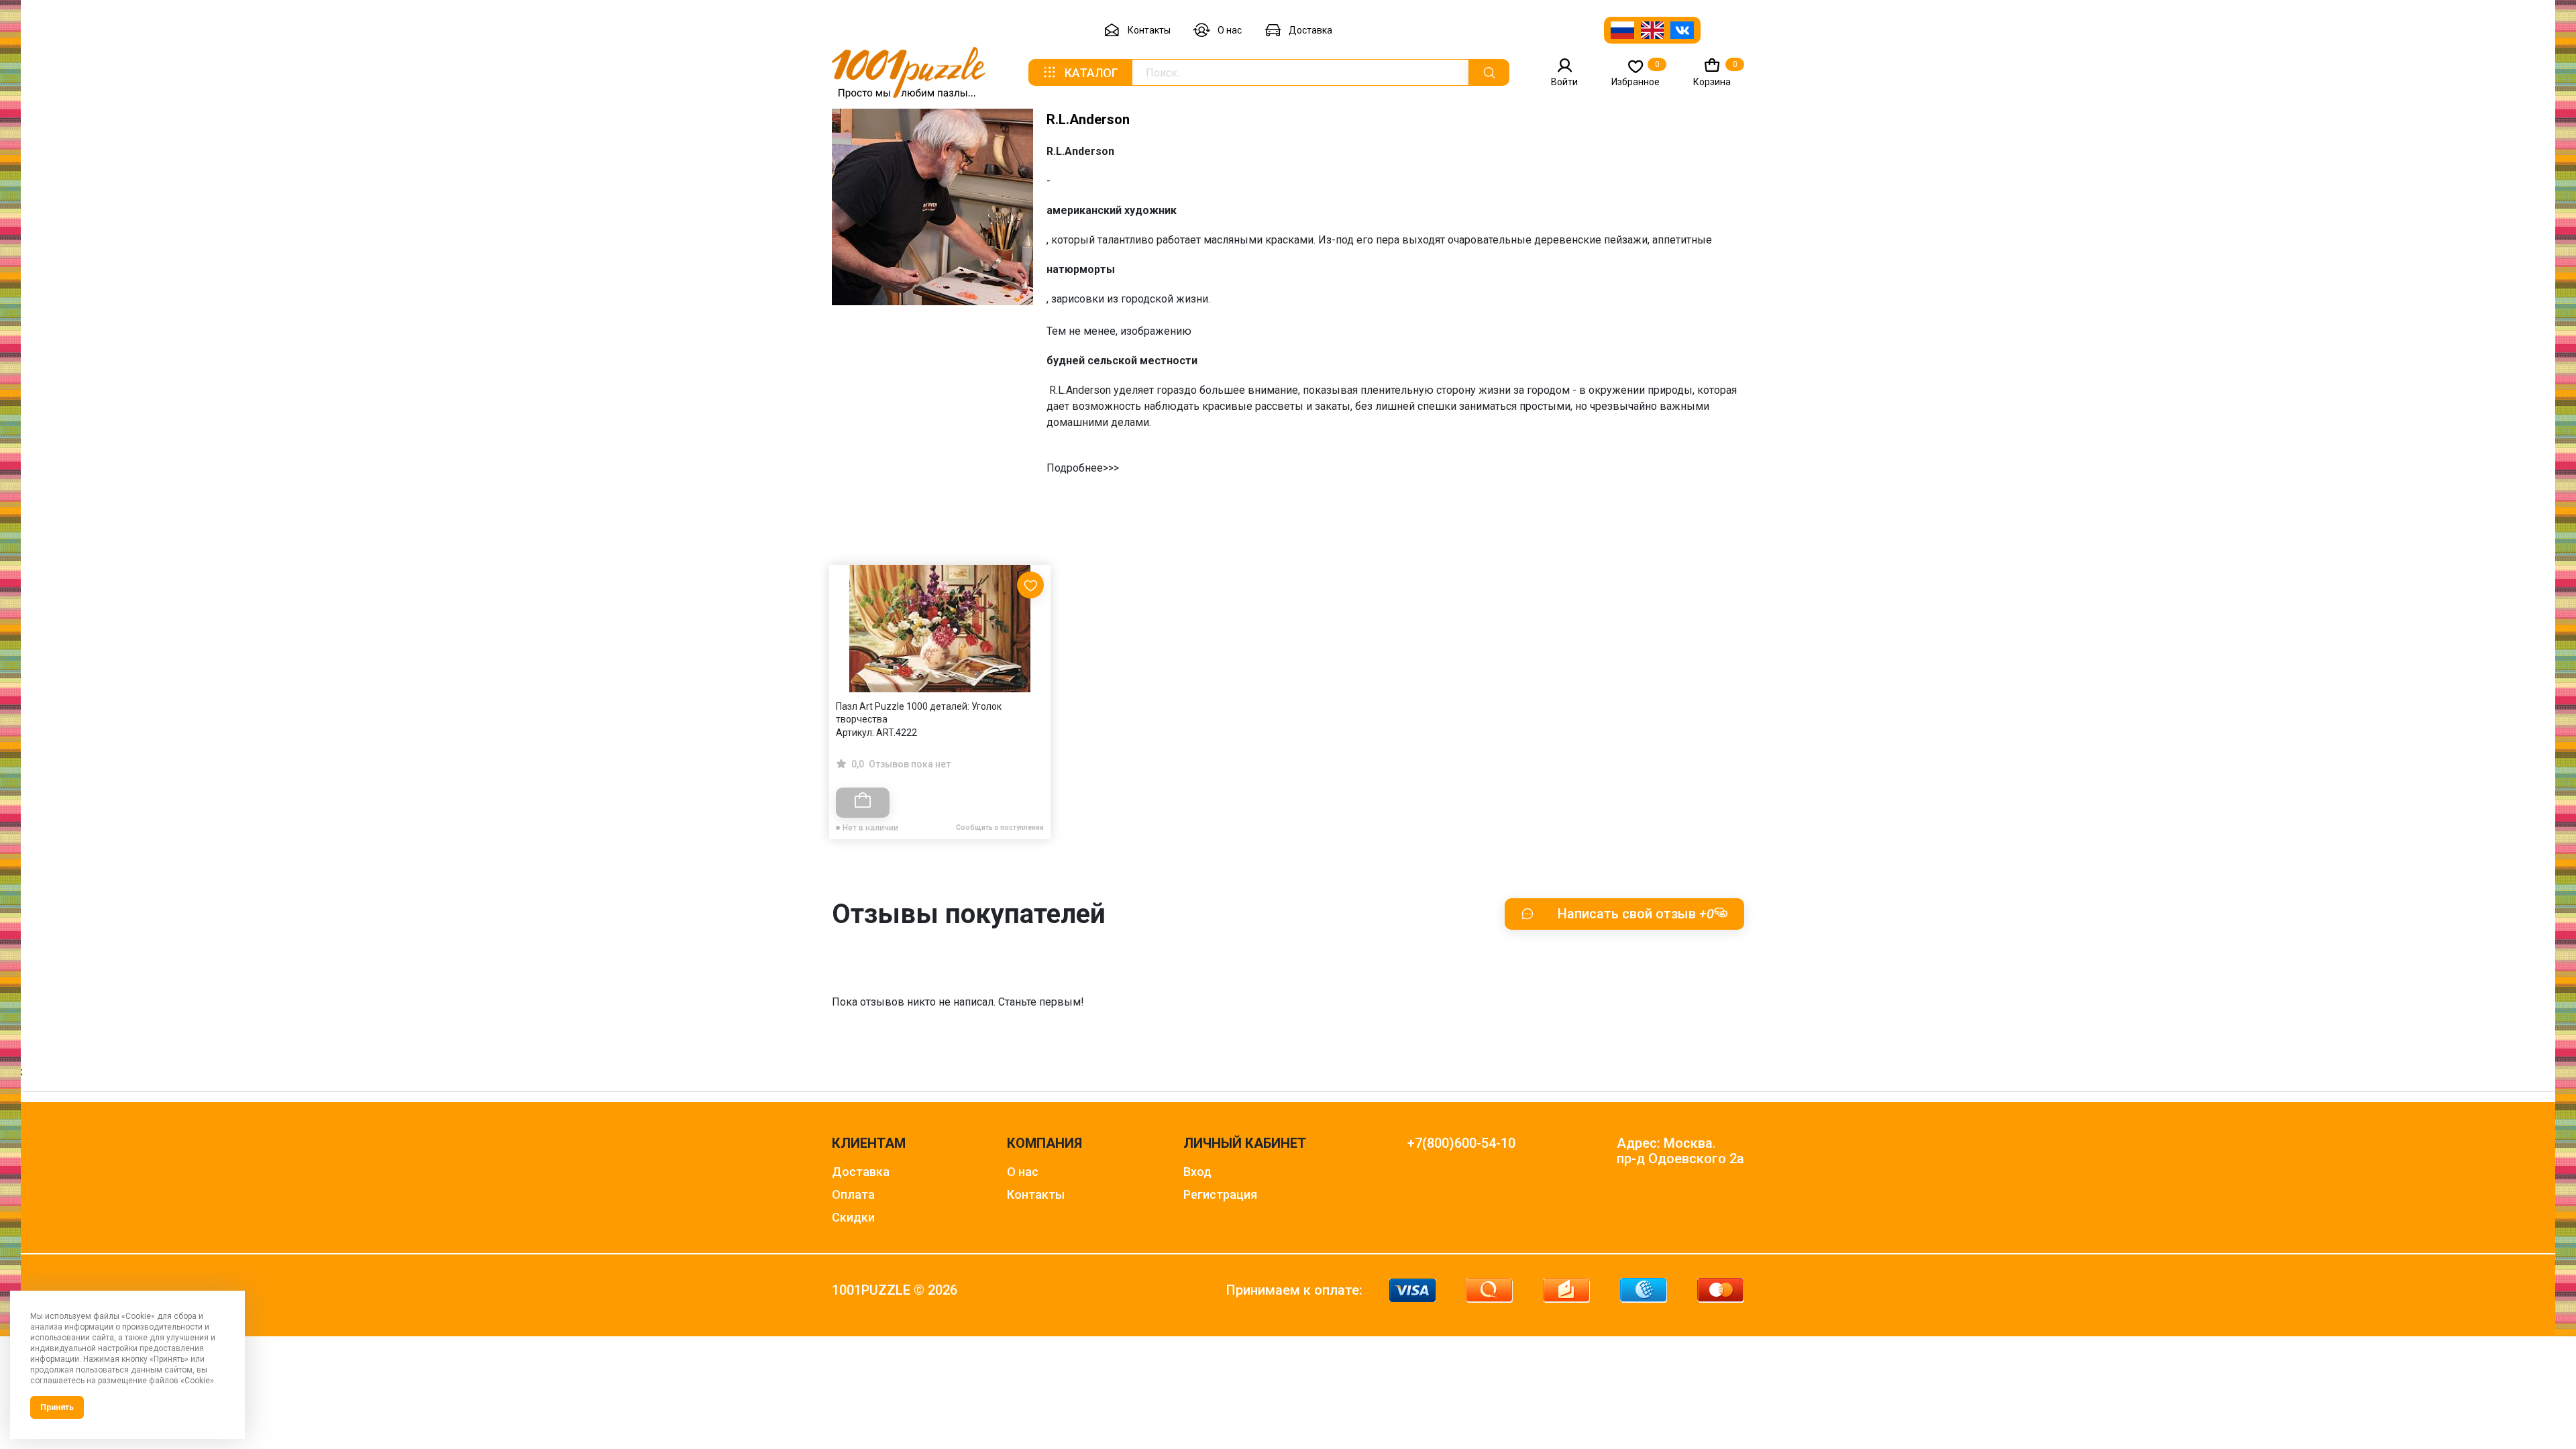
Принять (57, 1407)
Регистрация (1220, 1194)
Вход (1197, 1172)
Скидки (853, 1217)
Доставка (1310, 30)
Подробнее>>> (1083, 468)
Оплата (853, 1194)
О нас (1230, 30)
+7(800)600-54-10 (1461, 1143)
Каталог (1091, 73)
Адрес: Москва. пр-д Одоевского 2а (1680, 1151)
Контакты (1149, 30)
